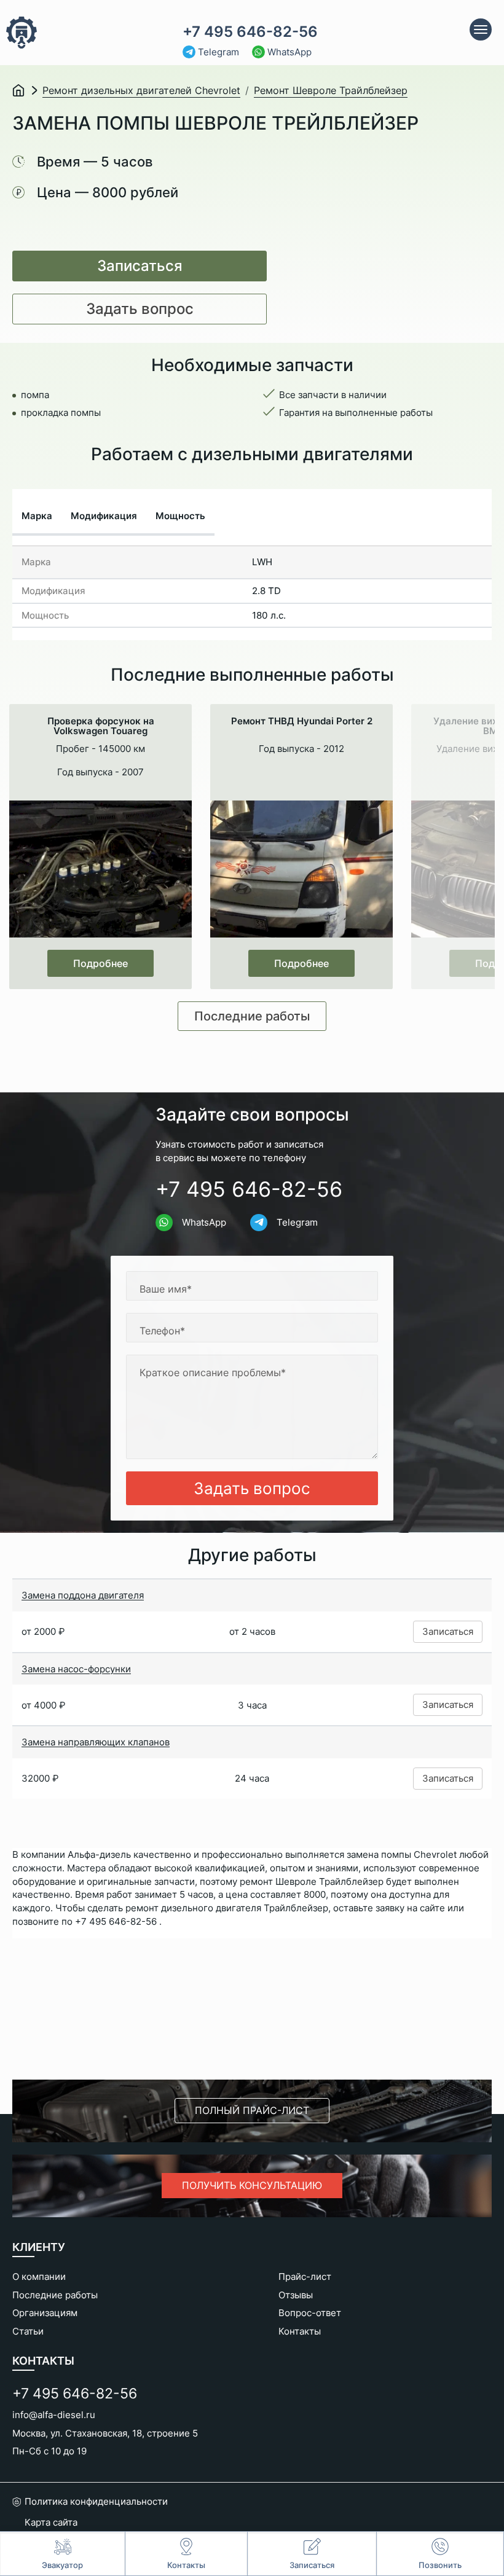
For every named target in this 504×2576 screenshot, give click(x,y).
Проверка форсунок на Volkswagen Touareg (101, 726)
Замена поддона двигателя (83, 1595)
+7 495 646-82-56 (250, 32)
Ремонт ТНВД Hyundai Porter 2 (302, 722)
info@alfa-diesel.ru (54, 2415)
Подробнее (100, 963)
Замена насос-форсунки (76, 1669)
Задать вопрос (140, 309)
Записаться (140, 266)
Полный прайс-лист (252, 2110)
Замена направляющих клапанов (96, 1742)
